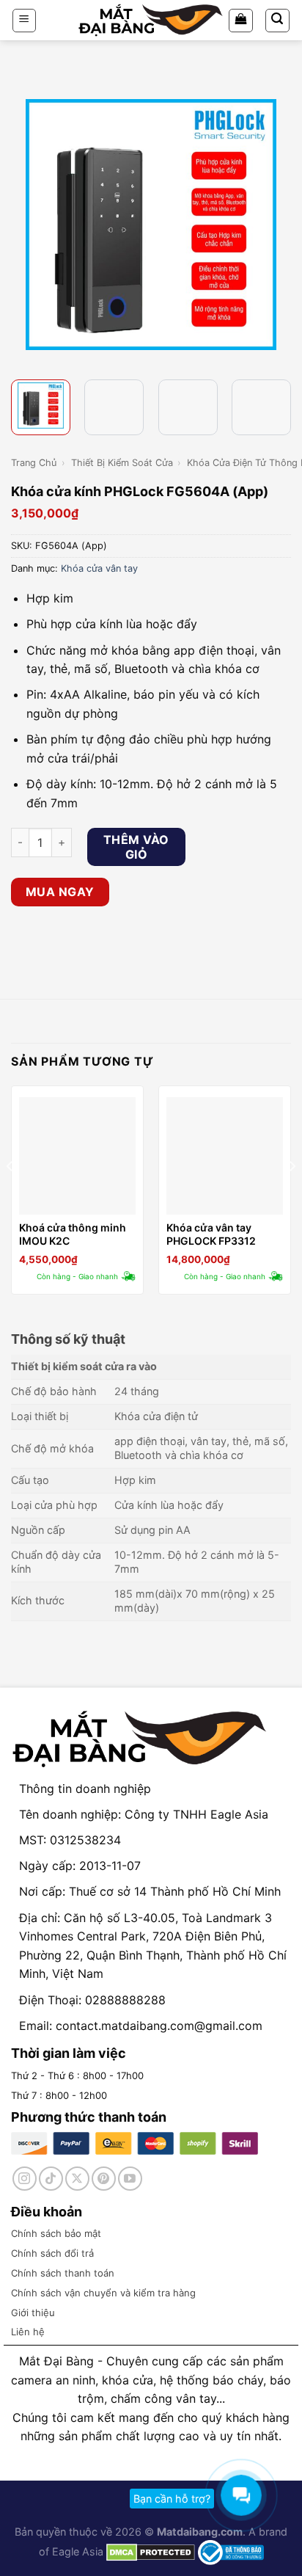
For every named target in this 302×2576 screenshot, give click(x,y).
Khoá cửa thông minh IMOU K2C (73, 1234)
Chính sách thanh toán (63, 2273)
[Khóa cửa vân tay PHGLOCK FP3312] (225, 1156)
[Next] (278, 225)
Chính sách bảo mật (56, 2233)
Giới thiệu (33, 2313)
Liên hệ (28, 2332)
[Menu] (25, 21)
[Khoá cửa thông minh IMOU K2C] (77, 1156)
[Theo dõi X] (77, 2179)
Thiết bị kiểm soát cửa (122, 463)
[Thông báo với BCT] (231, 2551)
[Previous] (24, 225)
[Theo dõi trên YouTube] (130, 2179)
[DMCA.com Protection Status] (149, 2551)
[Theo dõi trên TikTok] (51, 2179)
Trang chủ (34, 463)
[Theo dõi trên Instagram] (25, 2179)
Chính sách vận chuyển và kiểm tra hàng (103, 2293)
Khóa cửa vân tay (99, 568)
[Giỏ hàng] (241, 21)
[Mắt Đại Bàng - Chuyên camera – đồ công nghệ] (151, 20)
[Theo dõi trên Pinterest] (104, 2179)
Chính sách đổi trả (52, 2253)
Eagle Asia (78, 2551)
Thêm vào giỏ (136, 847)
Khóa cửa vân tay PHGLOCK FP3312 (211, 1234)
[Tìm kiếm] (278, 21)
